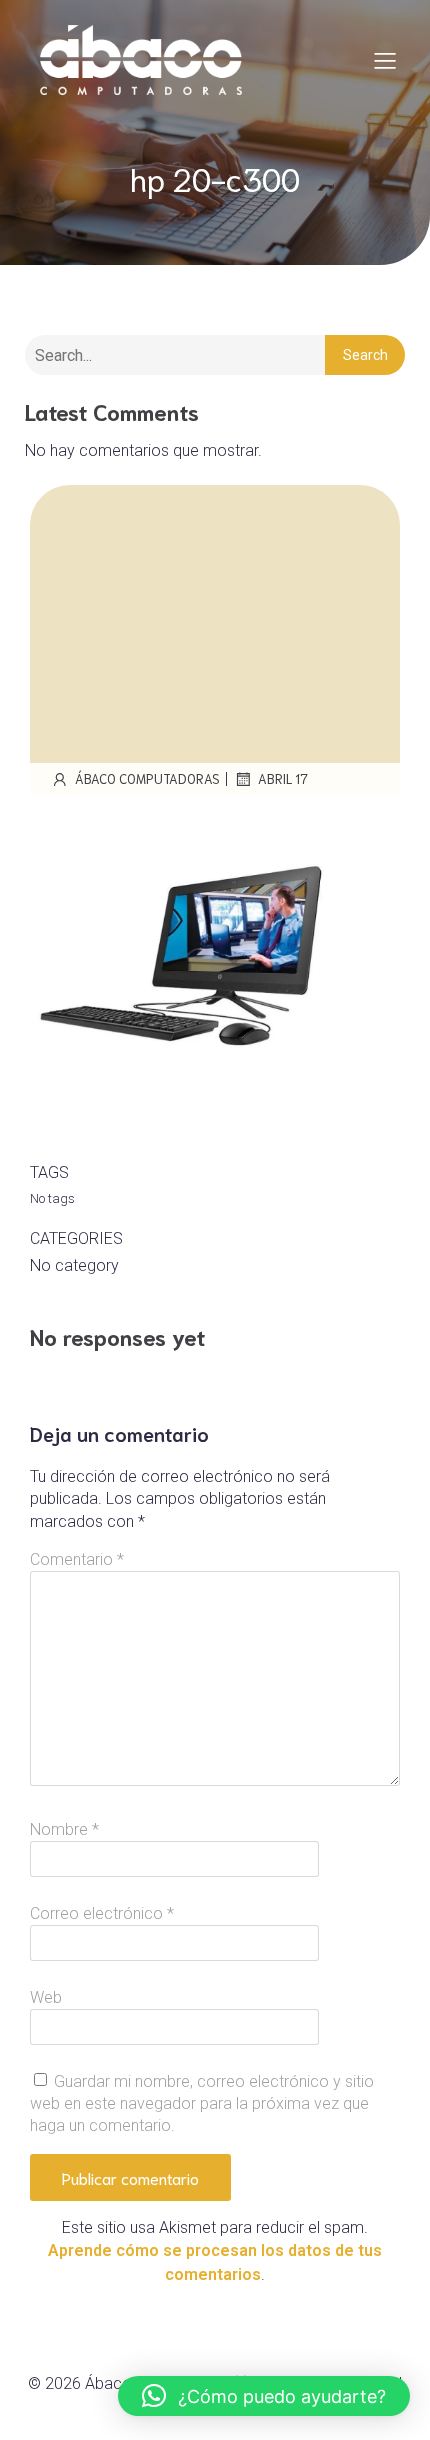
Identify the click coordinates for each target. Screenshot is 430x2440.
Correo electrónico (102, 1913)
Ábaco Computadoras (147, 778)
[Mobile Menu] (385, 60)
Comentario (77, 1559)
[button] (264, 2396)
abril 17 (283, 778)
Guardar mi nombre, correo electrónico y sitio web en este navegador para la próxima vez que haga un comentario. (202, 2104)
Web (46, 1997)
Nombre (64, 1829)
